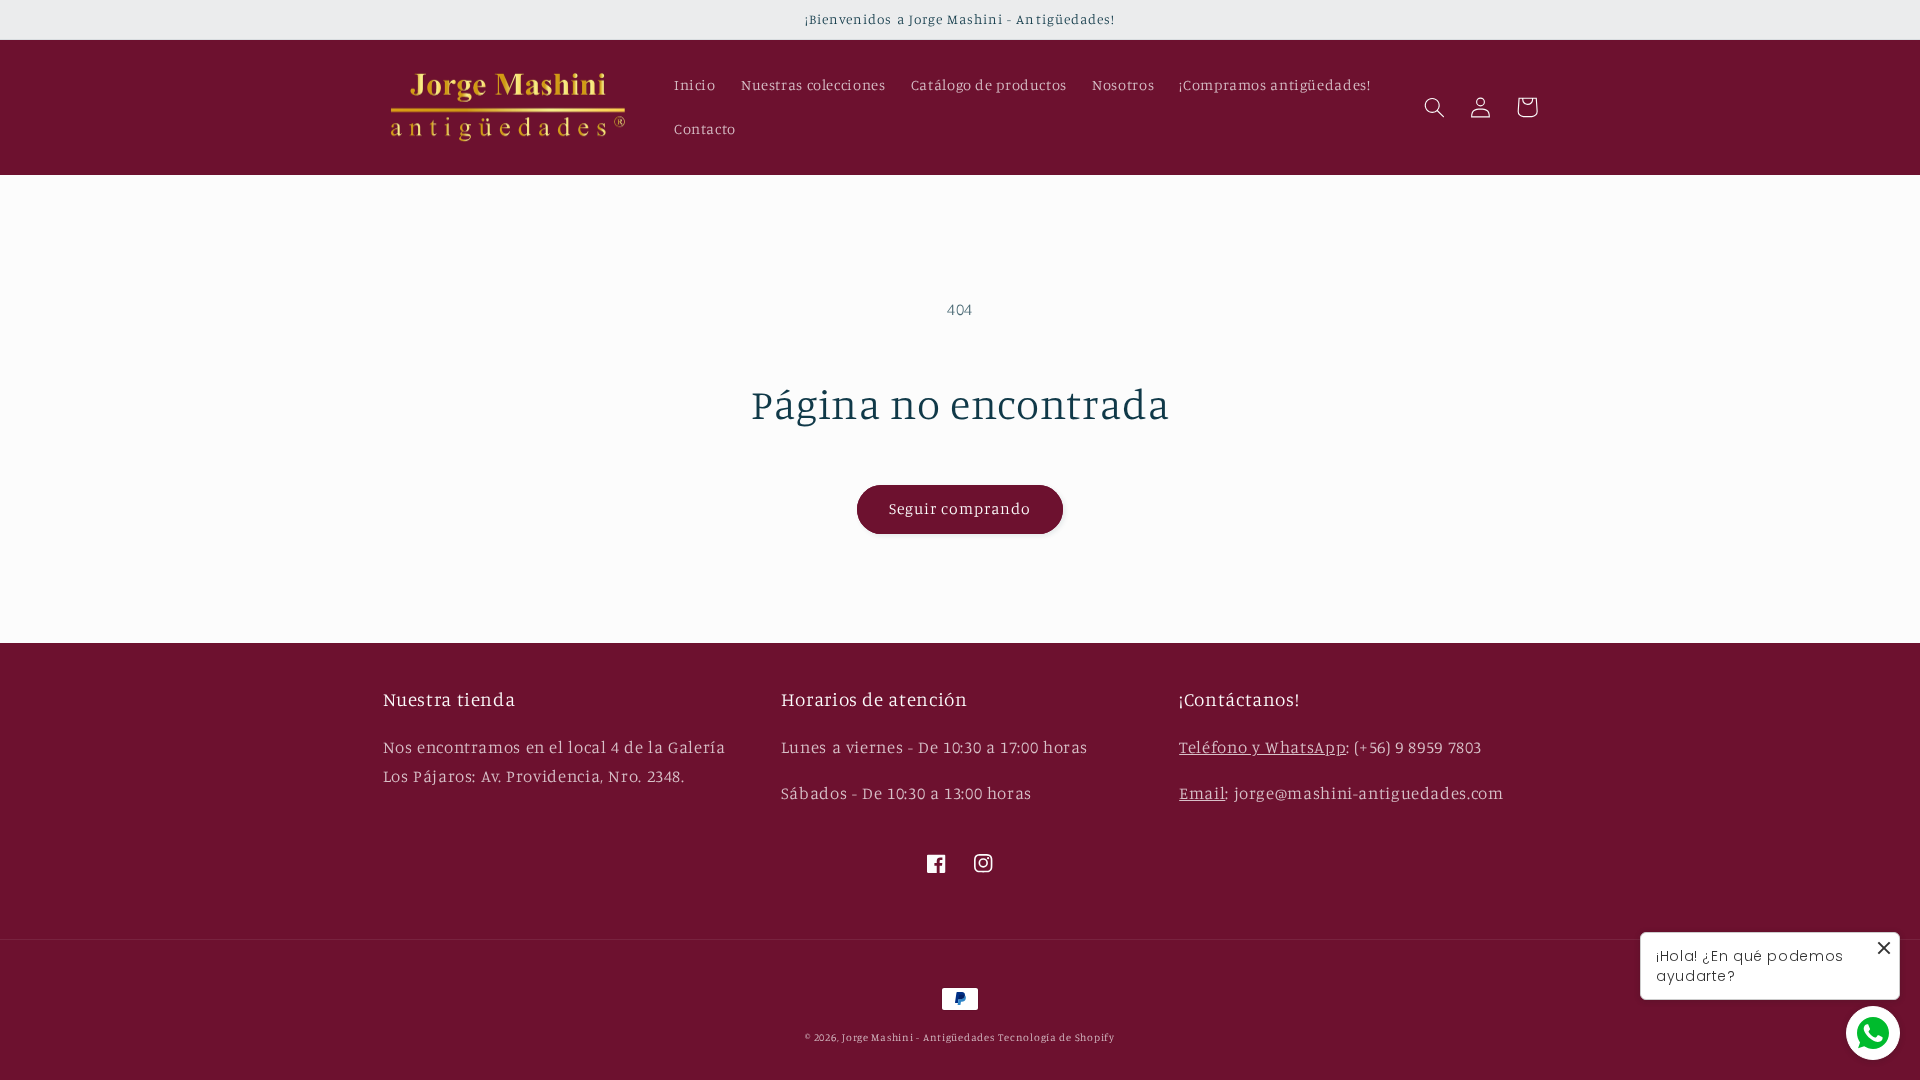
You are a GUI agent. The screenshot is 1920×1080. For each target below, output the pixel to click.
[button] (1435, 107)
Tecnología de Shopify (1056, 1037)
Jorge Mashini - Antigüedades (918, 1037)
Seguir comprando (960, 508)
